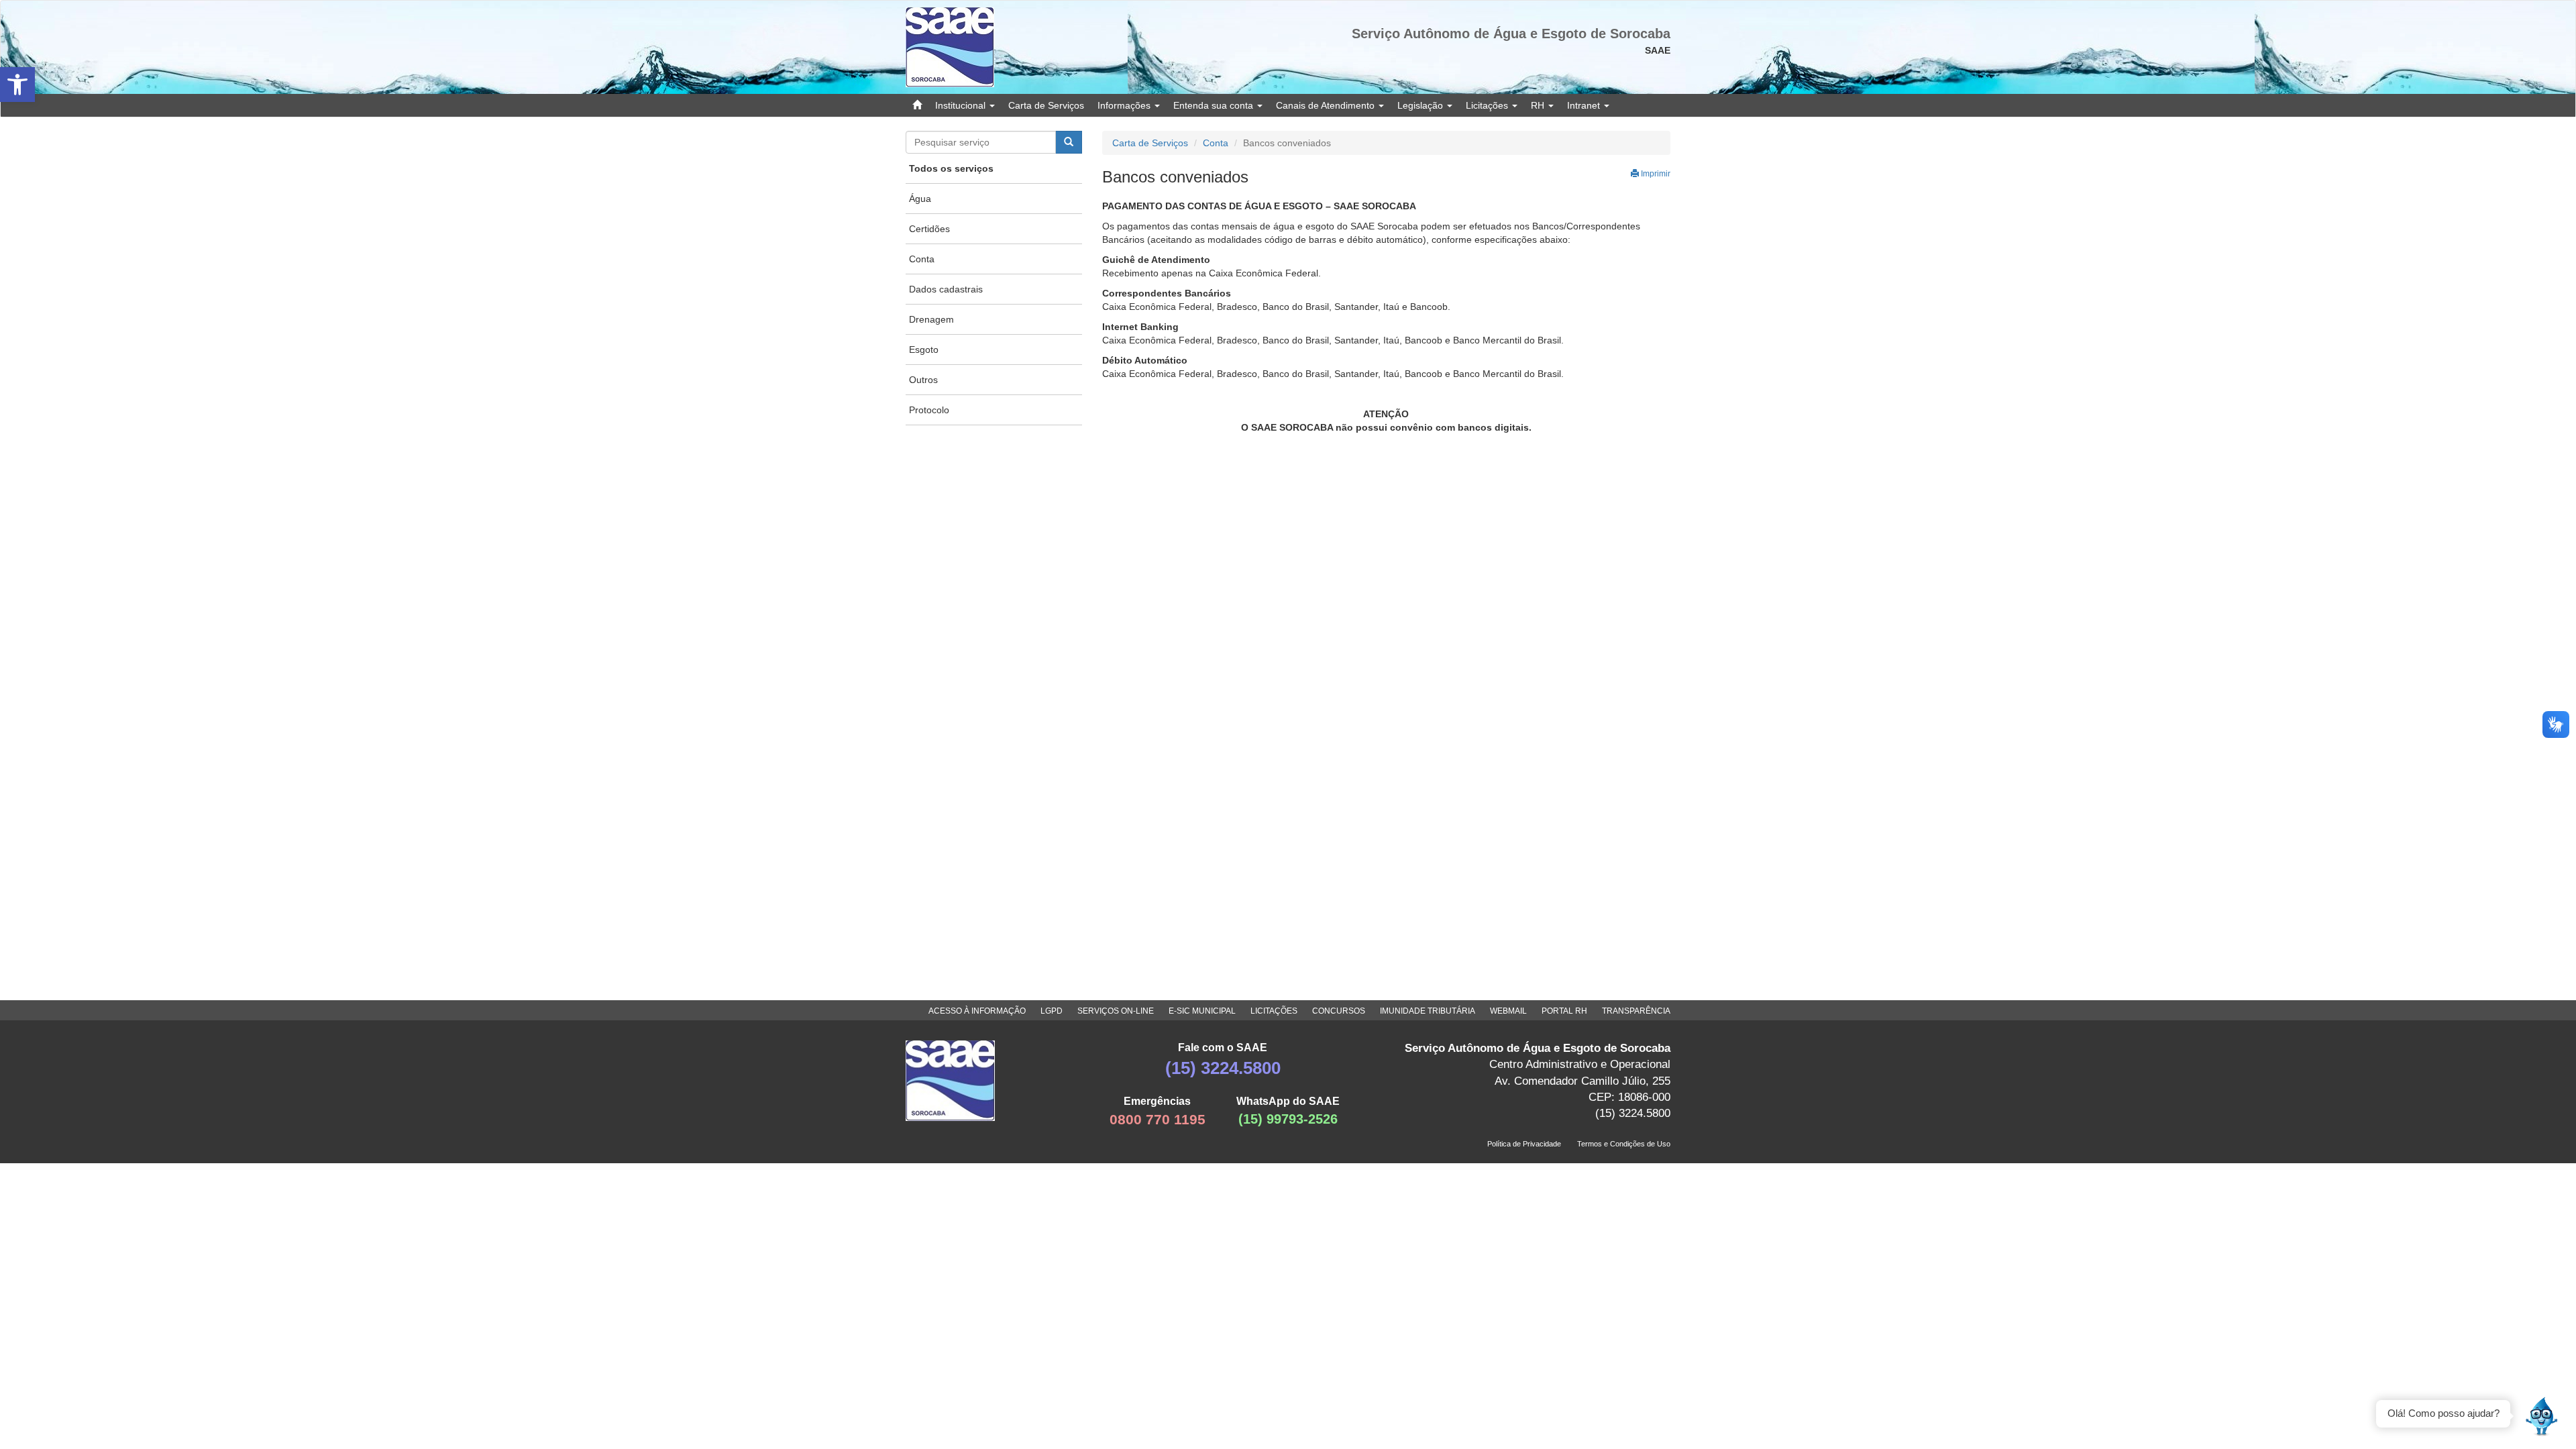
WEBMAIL (1508, 1011)
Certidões (929, 229)
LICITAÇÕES (1274, 1011)
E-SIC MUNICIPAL (1202, 1011)
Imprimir (1655, 174)
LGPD (1052, 1011)
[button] (17, 85)
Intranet (1585, 105)
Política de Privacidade (1524, 1144)
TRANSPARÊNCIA (1636, 1011)
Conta (922, 259)
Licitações (1488, 105)
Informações (1125, 105)
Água (920, 199)
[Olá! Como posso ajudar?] (2542, 1415)
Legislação (1421, 105)
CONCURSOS (1339, 1011)
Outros (923, 380)
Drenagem (931, 319)
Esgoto (924, 350)
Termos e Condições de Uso (1624, 1144)
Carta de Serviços (1046, 105)
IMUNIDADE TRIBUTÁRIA (1428, 1011)
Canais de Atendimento (1327, 105)
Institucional (962, 105)
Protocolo (929, 410)
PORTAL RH (1564, 1011)
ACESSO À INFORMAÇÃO (977, 1011)
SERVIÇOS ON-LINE (1116, 1011)
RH (1539, 105)
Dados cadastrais (946, 289)
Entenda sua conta (1215, 105)
